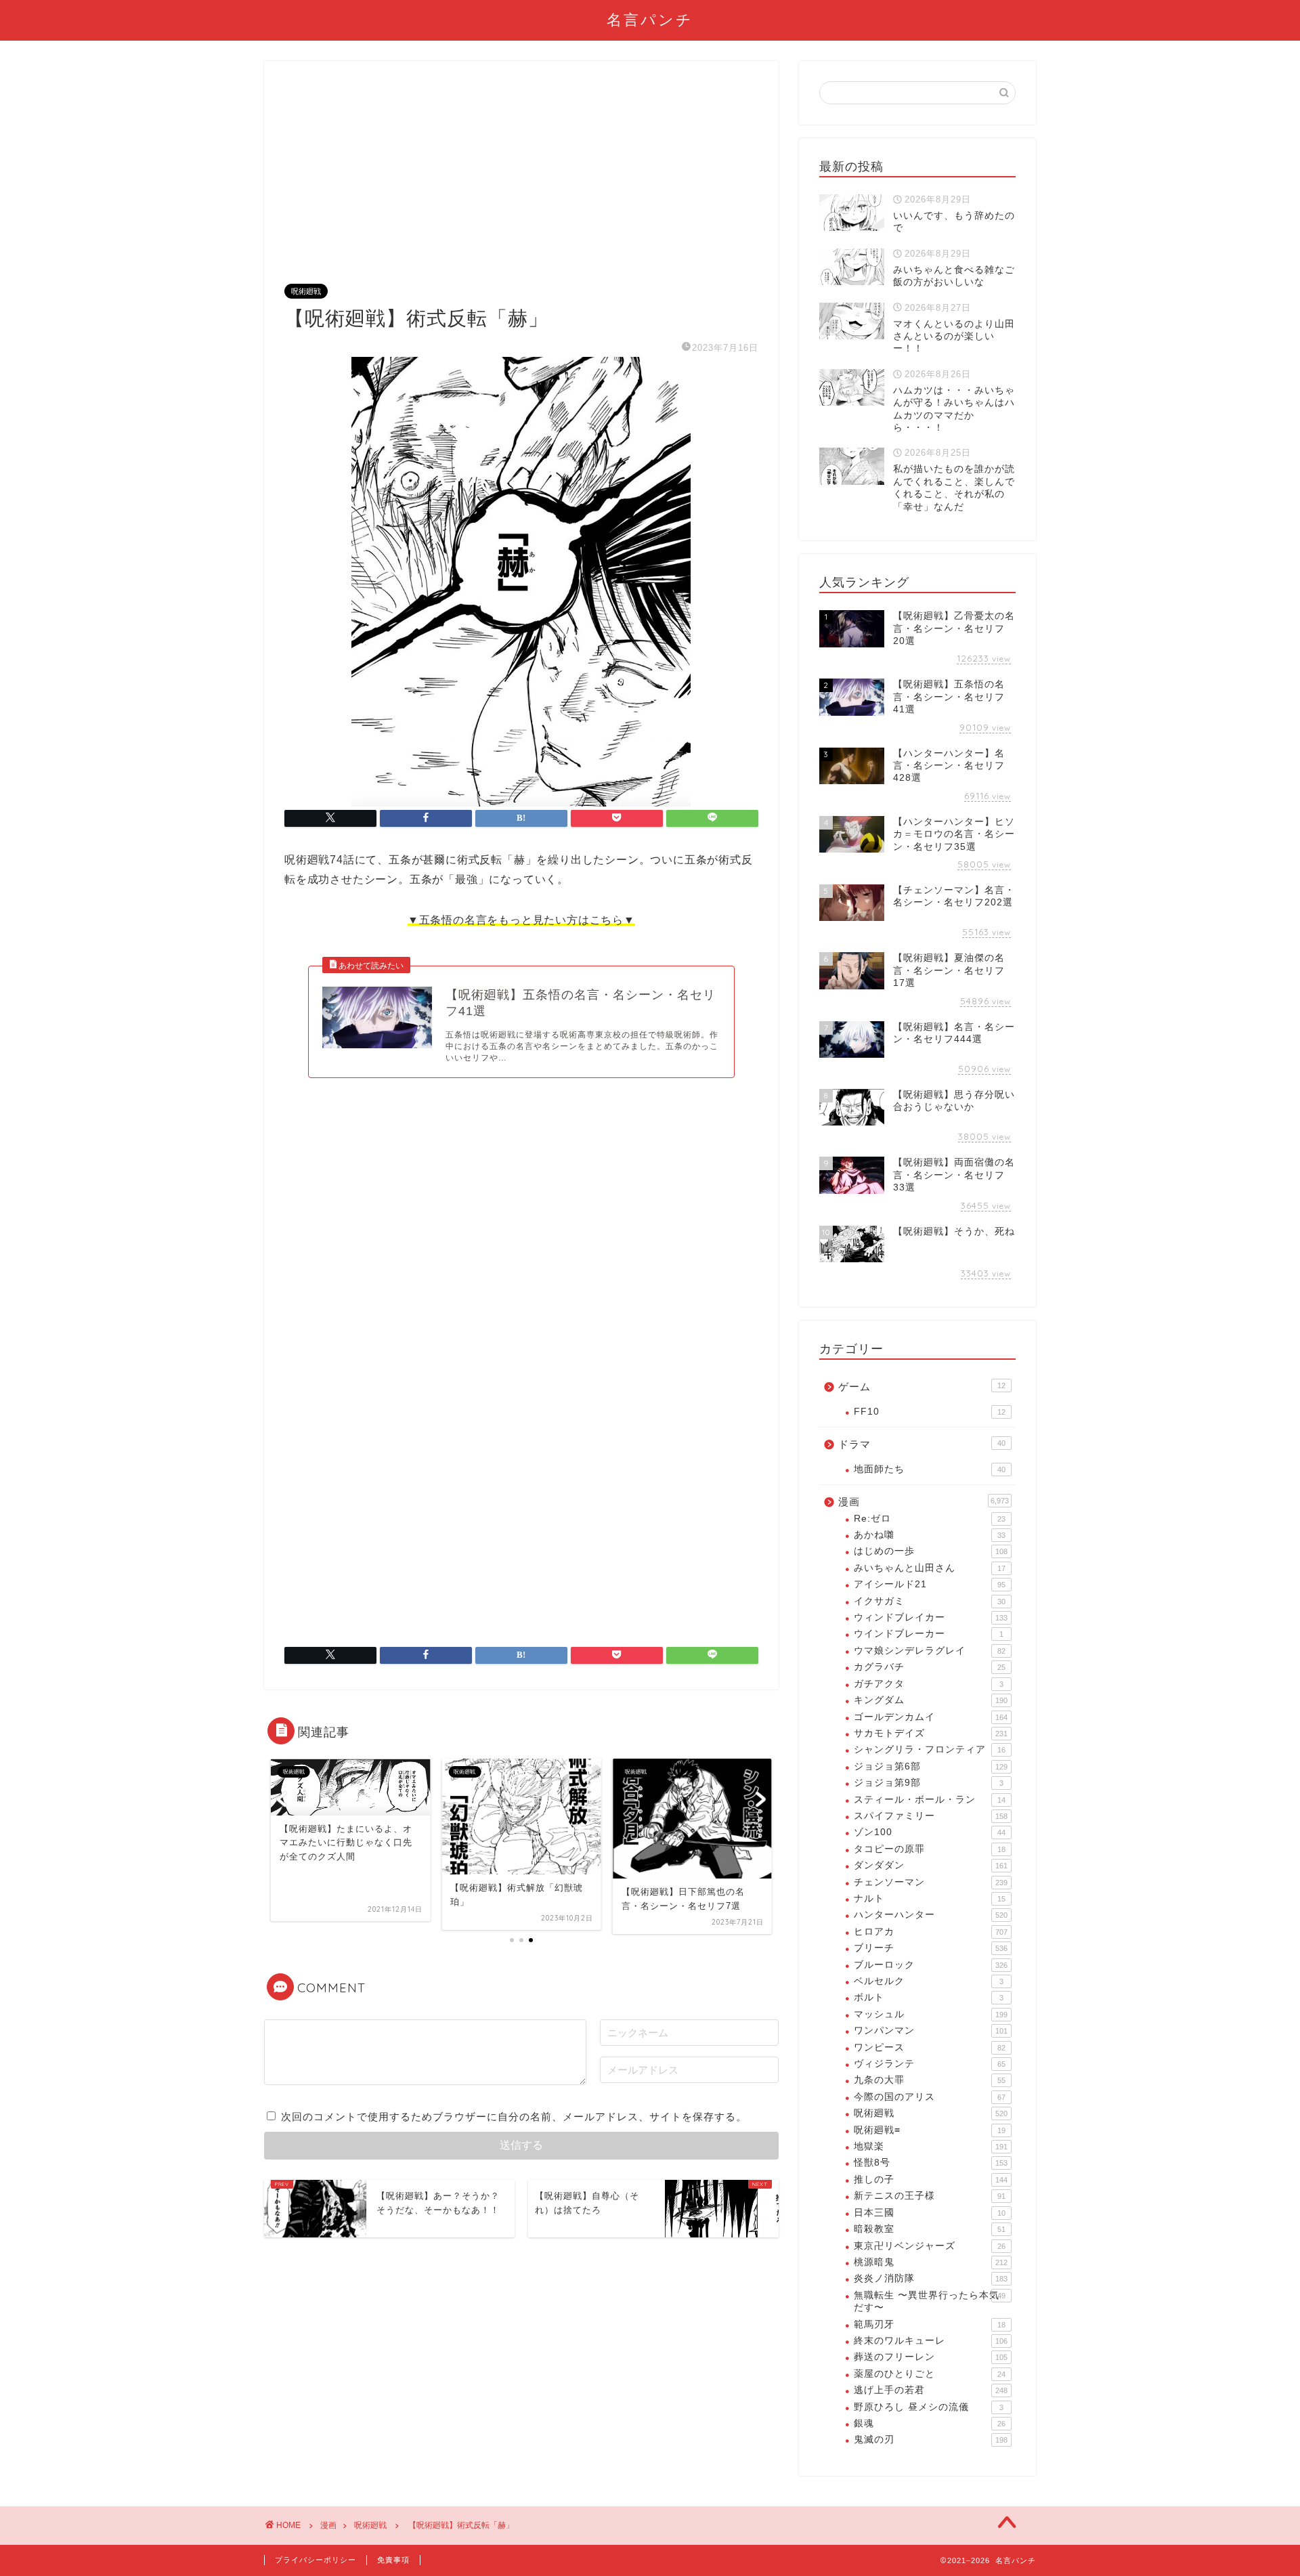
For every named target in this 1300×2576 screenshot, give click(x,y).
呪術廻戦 (306, 291)
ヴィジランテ (930, 2064)
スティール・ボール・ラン (930, 1800)
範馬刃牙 (930, 2324)
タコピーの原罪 (930, 1849)
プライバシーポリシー (316, 2560)
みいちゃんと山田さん (930, 1568)
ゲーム (922, 1387)
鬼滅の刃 (931, 2440)
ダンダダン (931, 1865)
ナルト (930, 1898)
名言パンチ (650, 19)
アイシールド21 (930, 1584)
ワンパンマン (931, 2031)
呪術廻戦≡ (930, 2130)
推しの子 (931, 2180)
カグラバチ (930, 1667)
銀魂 (930, 2423)
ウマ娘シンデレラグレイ (930, 1651)
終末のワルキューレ (931, 2341)
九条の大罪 (930, 2080)
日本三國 (930, 2213)
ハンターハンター (931, 1915)
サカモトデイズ (931, 1733)
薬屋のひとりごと (930, 2374)
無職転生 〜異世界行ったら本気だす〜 (930, 2301)
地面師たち (930, 1469)
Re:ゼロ (930, 1519)
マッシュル (931, 2014)
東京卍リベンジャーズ (930, 2246)
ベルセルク (929, 1981)
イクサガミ (930, 1601)
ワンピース (930, 2047)
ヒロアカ (931, 1932)
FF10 (930, 1412)
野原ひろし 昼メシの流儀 (929, 2407)
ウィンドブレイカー (931, 1617)
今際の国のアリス (930, 2097)
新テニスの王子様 (930, 2196)
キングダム (931, 1700)
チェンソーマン (931, 1882)
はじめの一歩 (931, 1551)
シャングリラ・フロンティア (930, 1749)
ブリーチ (931, 1948)
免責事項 (393, 2560)
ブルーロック (931, 1965)
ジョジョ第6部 (931, 1766)
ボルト (929, 1997)
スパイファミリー (931, 1816)
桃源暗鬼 (931, 2262)
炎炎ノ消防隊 (931, 2278)
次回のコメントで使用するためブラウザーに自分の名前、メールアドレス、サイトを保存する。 (514, 2117)
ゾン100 (930, 1832)
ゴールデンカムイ (931, 1717)
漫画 (924, 1502)
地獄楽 (931, 2146)
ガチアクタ (929, 1684)
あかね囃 (930, 1535)
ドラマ (922, 1444)
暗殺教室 (930, 2229)
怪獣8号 (931, 2163)
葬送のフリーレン (931, 2357)
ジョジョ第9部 (929, 1783)
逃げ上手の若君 (931, 2390)
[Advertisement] (521, 183)
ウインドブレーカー (929, 1634)
